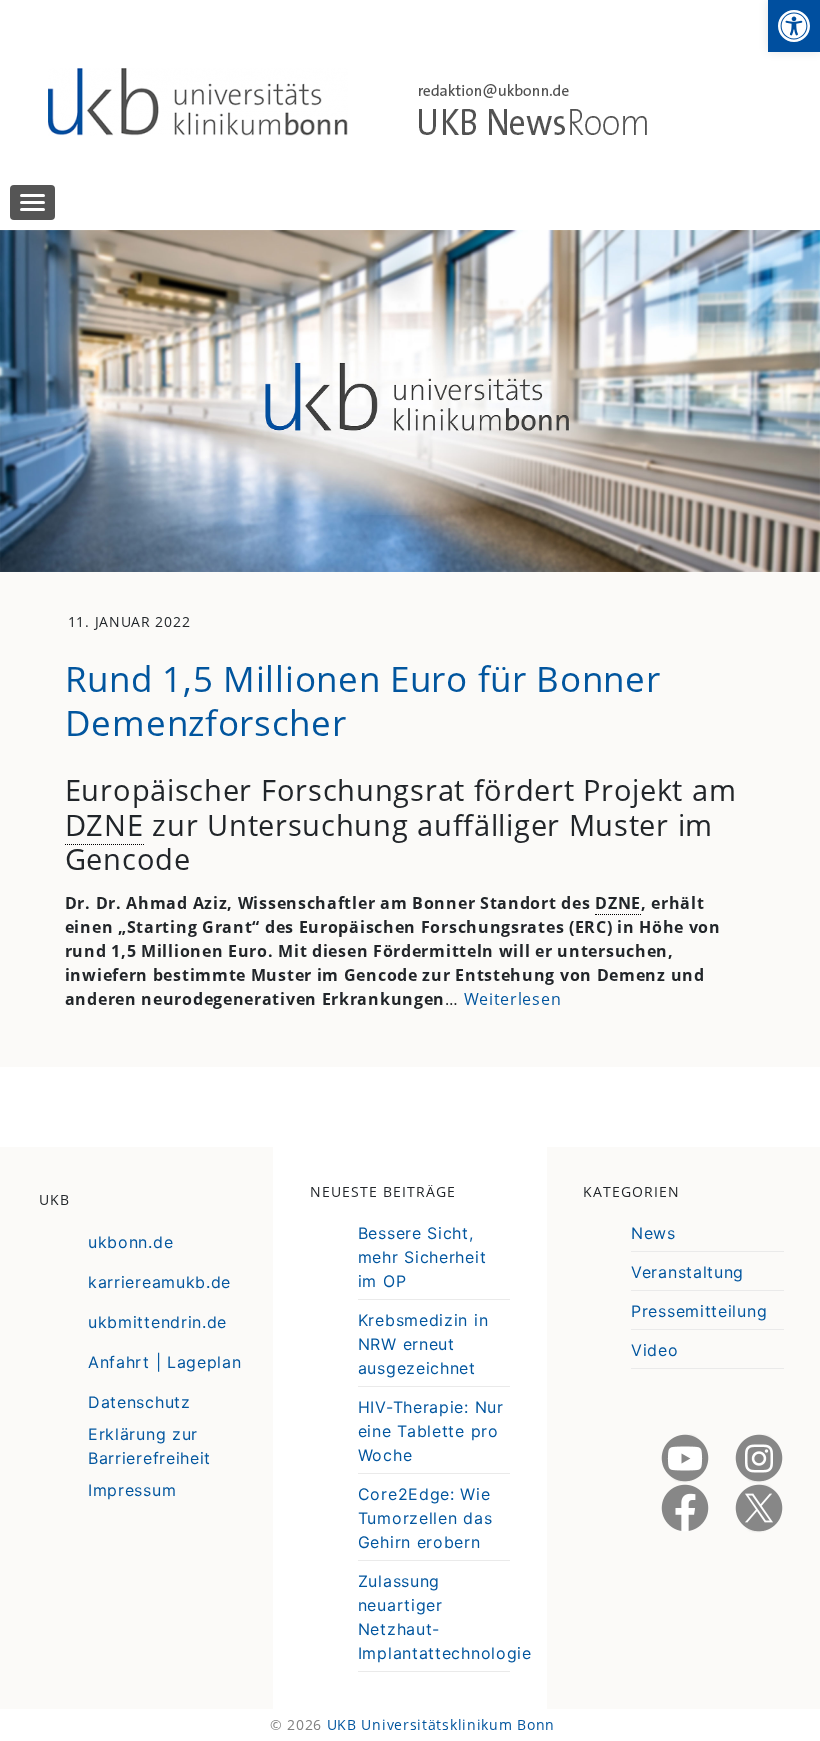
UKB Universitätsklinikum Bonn (441, 1724)
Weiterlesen (513, 999)
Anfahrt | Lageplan (165, 1362)
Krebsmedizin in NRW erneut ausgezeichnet (423, 1344)
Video (655, 1350)
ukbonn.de (130, 1242)
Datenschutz (139, 1402)
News (653, 1233)
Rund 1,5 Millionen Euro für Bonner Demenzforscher (363, 700)
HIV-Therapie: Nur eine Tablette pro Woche (431, 1431)
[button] (794, 26)
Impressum (132, 1490)
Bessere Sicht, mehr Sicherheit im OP (422, 1257)
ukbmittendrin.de (157, 1322)
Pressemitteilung (699, 1311)
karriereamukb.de (159, 1282)
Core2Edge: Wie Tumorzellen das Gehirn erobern (425, 1518)
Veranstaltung (687, 1272)
